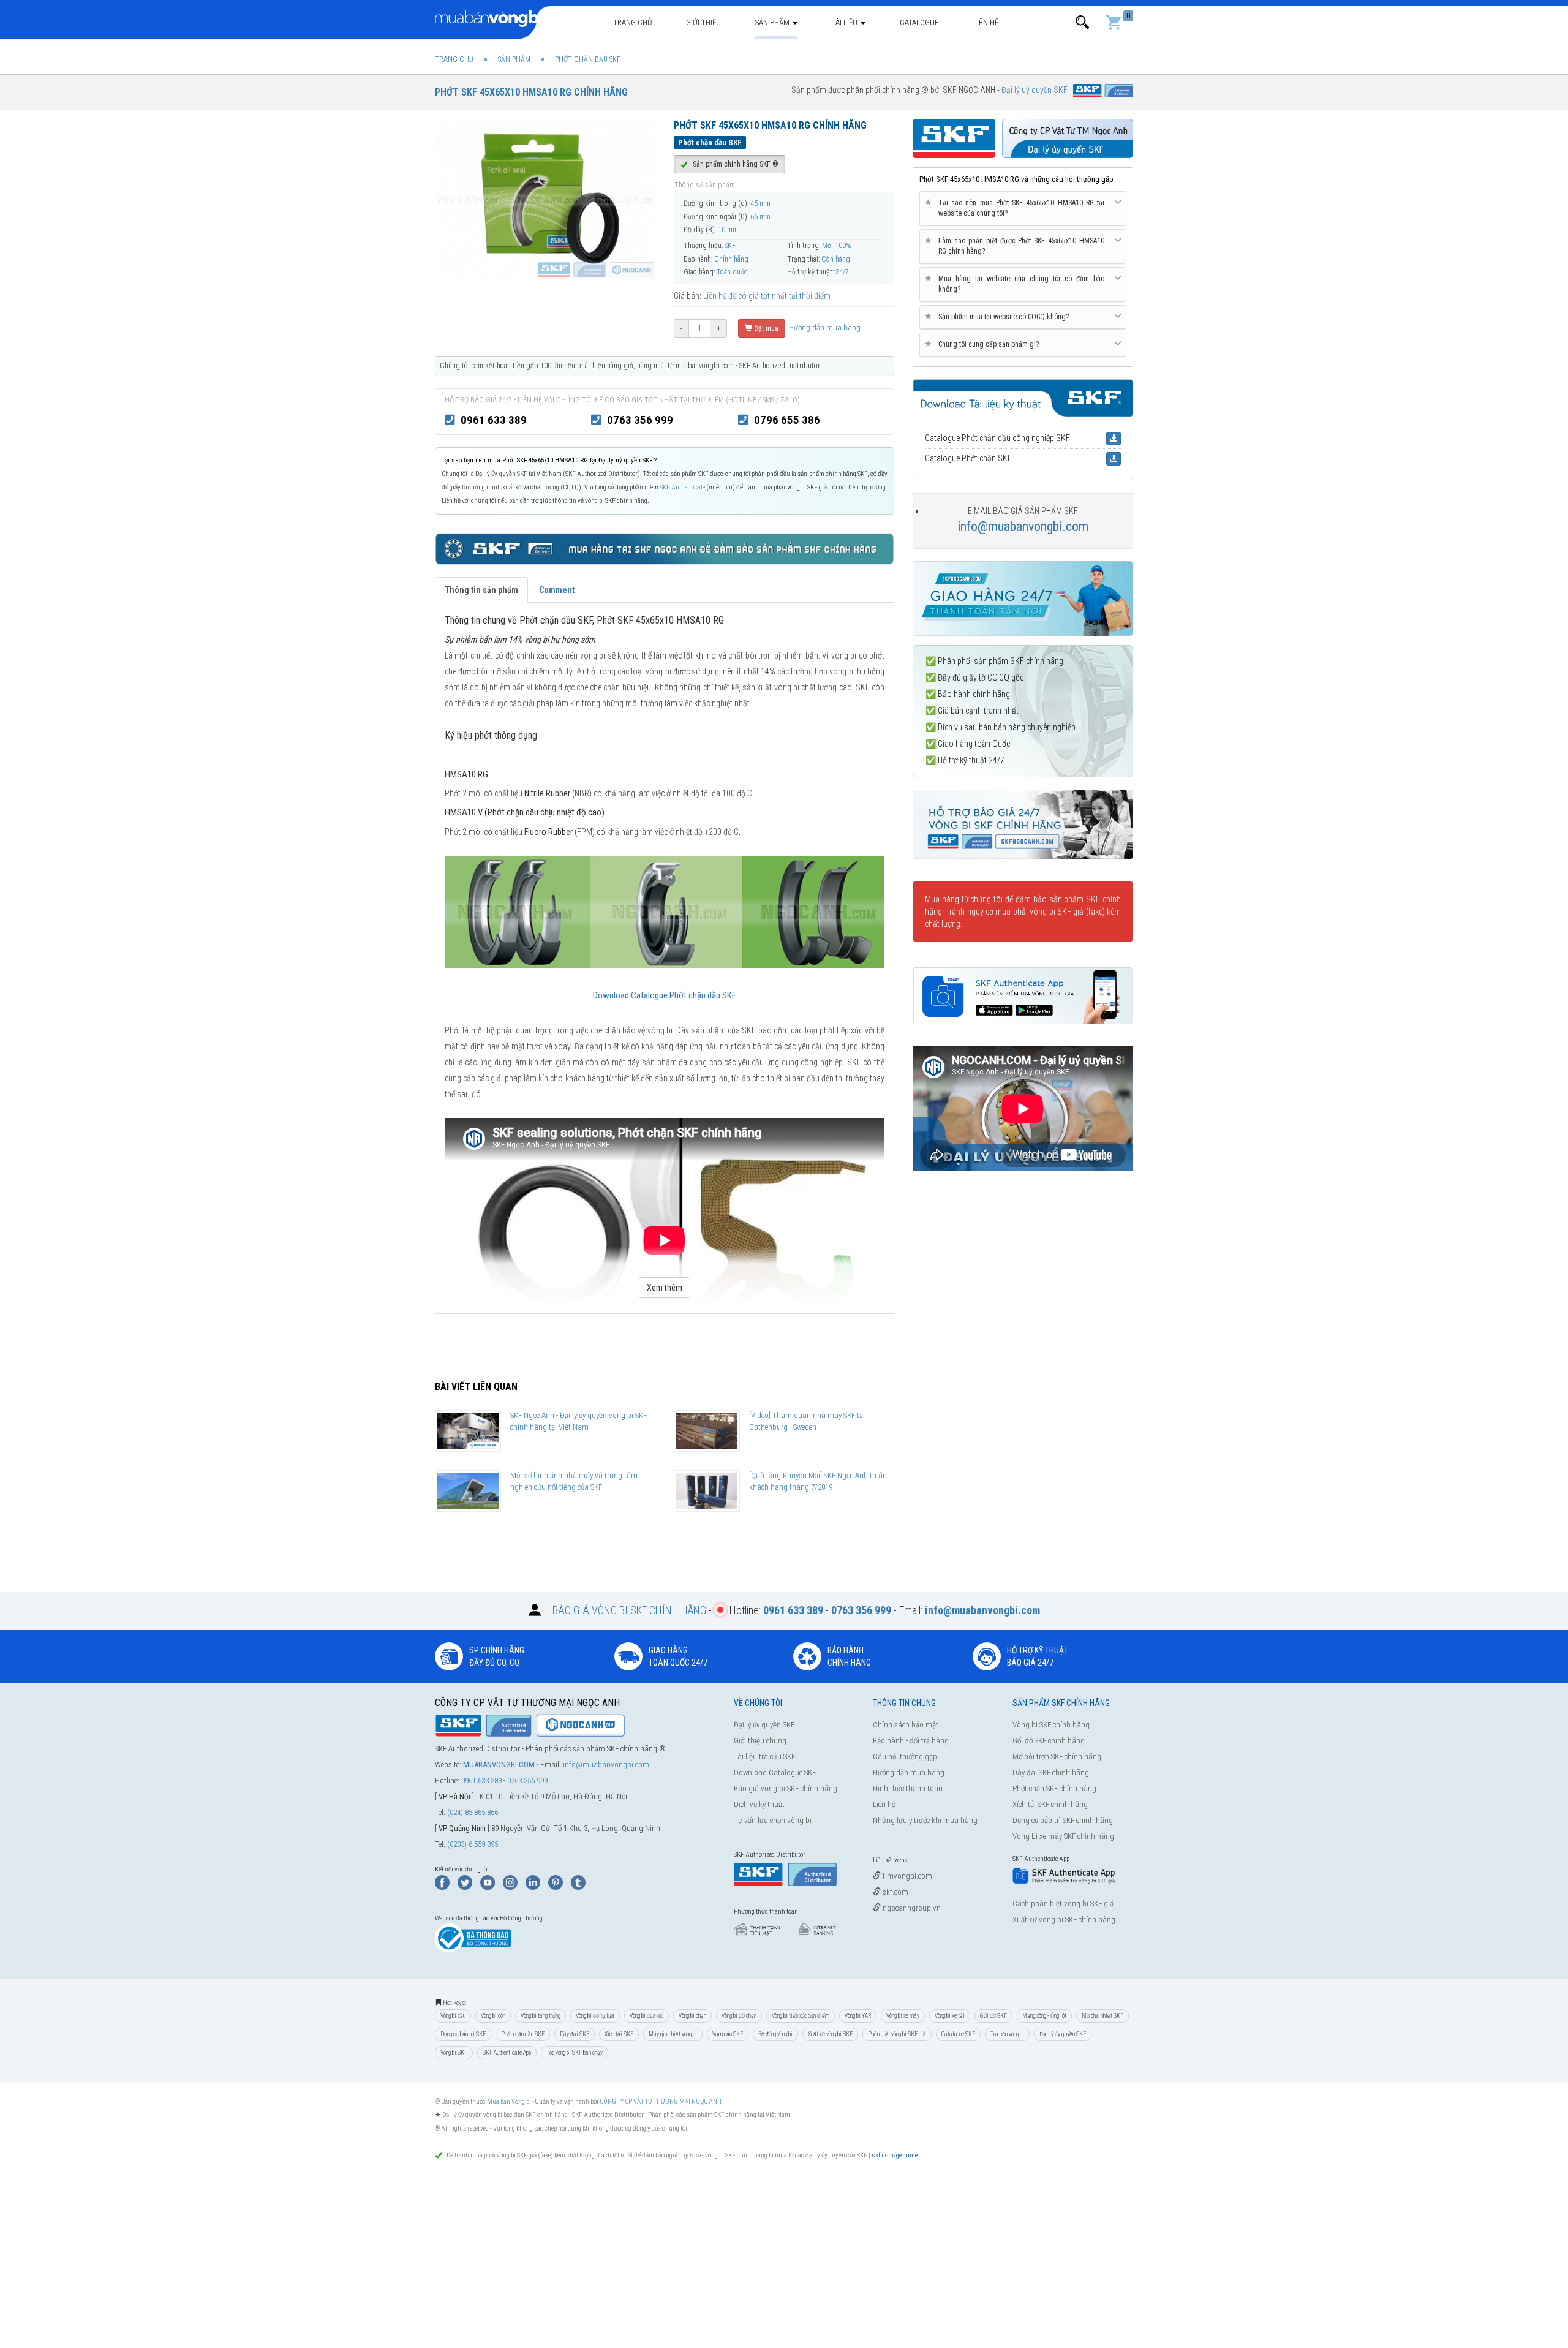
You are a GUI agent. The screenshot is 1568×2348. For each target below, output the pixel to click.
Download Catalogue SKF (775, 1772)
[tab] (1023, 209)
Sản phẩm (773, 22)
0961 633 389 (494, 420)
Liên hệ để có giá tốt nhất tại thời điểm (767, 296)
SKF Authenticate (682, 487)
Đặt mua (765, 328)
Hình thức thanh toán (908, 1788)
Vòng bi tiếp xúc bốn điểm (801, 2016)
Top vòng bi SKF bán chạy (575, 2052)
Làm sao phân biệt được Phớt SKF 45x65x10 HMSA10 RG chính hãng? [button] (1017, 246)
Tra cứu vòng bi (1007, 2034)
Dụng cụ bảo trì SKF (463, 2034)
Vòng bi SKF (454, 2052)
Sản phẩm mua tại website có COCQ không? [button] (999, 316)
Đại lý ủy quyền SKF (764, 1725)
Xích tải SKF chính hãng (1050, 1804)
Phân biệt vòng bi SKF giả (897, 2034)
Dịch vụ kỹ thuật (759, 1804)
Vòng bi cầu (453, 2016)
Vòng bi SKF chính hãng (1051, 1725)
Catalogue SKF (958, 2034)
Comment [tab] (557, 590)
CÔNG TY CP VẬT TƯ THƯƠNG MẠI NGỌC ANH (661, 2101)
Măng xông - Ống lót (1044, 2016)
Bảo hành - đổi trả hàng (911, 1741)
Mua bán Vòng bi (509, 2101)
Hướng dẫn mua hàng (824, 327)
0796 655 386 (787, 420)
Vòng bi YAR (858, 2016)
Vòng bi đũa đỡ (646, 2016)
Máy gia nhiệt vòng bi (673, 2034)
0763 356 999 (640, 420)
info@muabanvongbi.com (1023, 527)
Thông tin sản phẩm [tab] (481, 590)
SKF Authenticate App (507, 2052)
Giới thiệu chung (760, 1741)
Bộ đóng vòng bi (775, 2034)
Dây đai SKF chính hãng (1051, 1772)
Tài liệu (846, 22)
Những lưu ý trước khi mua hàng (925, 1820)
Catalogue (919, 22)
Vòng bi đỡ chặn (739, 2016)
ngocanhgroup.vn (911, 1908)
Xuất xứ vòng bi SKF (830, 2034)
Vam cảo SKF (728, 2034)
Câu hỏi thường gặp (905, 1757)
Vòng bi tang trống (541, 2016)
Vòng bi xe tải (950, 2016)
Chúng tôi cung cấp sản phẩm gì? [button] (984, 344)
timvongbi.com (907, 1876)
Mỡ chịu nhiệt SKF (1102, 2016)
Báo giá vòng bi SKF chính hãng (786, 1788)
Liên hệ (986, 22)
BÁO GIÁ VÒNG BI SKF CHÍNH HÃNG (629, 1610)
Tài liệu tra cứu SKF (764, 1757)
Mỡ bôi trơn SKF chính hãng (1057, 1757)
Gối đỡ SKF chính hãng (1049, 1741)
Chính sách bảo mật (906, 1725)
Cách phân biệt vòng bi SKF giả (1063, 1904)
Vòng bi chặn (692, 2016)
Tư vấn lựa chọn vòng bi (773, 1820)
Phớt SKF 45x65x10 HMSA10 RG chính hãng (531, 92)
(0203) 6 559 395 (473, 1844)
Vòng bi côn (493, 2016)
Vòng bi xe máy (903, 2016)
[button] (1082, 22)
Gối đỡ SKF (993, 2016)
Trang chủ (632, 22)
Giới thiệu (703, 22)
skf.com (895, 1892)
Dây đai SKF (575, 2034)
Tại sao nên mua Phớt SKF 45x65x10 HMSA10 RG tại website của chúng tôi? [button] (1017, 208)
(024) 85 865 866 (473, 1812)
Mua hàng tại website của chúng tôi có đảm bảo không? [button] (1017, 284)
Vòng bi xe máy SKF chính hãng (1063, 1836)
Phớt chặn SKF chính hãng (1054, 1788)
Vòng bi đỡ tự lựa (595, 2016)
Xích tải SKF (619, 2034)
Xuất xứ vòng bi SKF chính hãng (1064, 1920)
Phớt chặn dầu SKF (523, 2034)
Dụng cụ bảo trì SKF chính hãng (1063, 1820)
